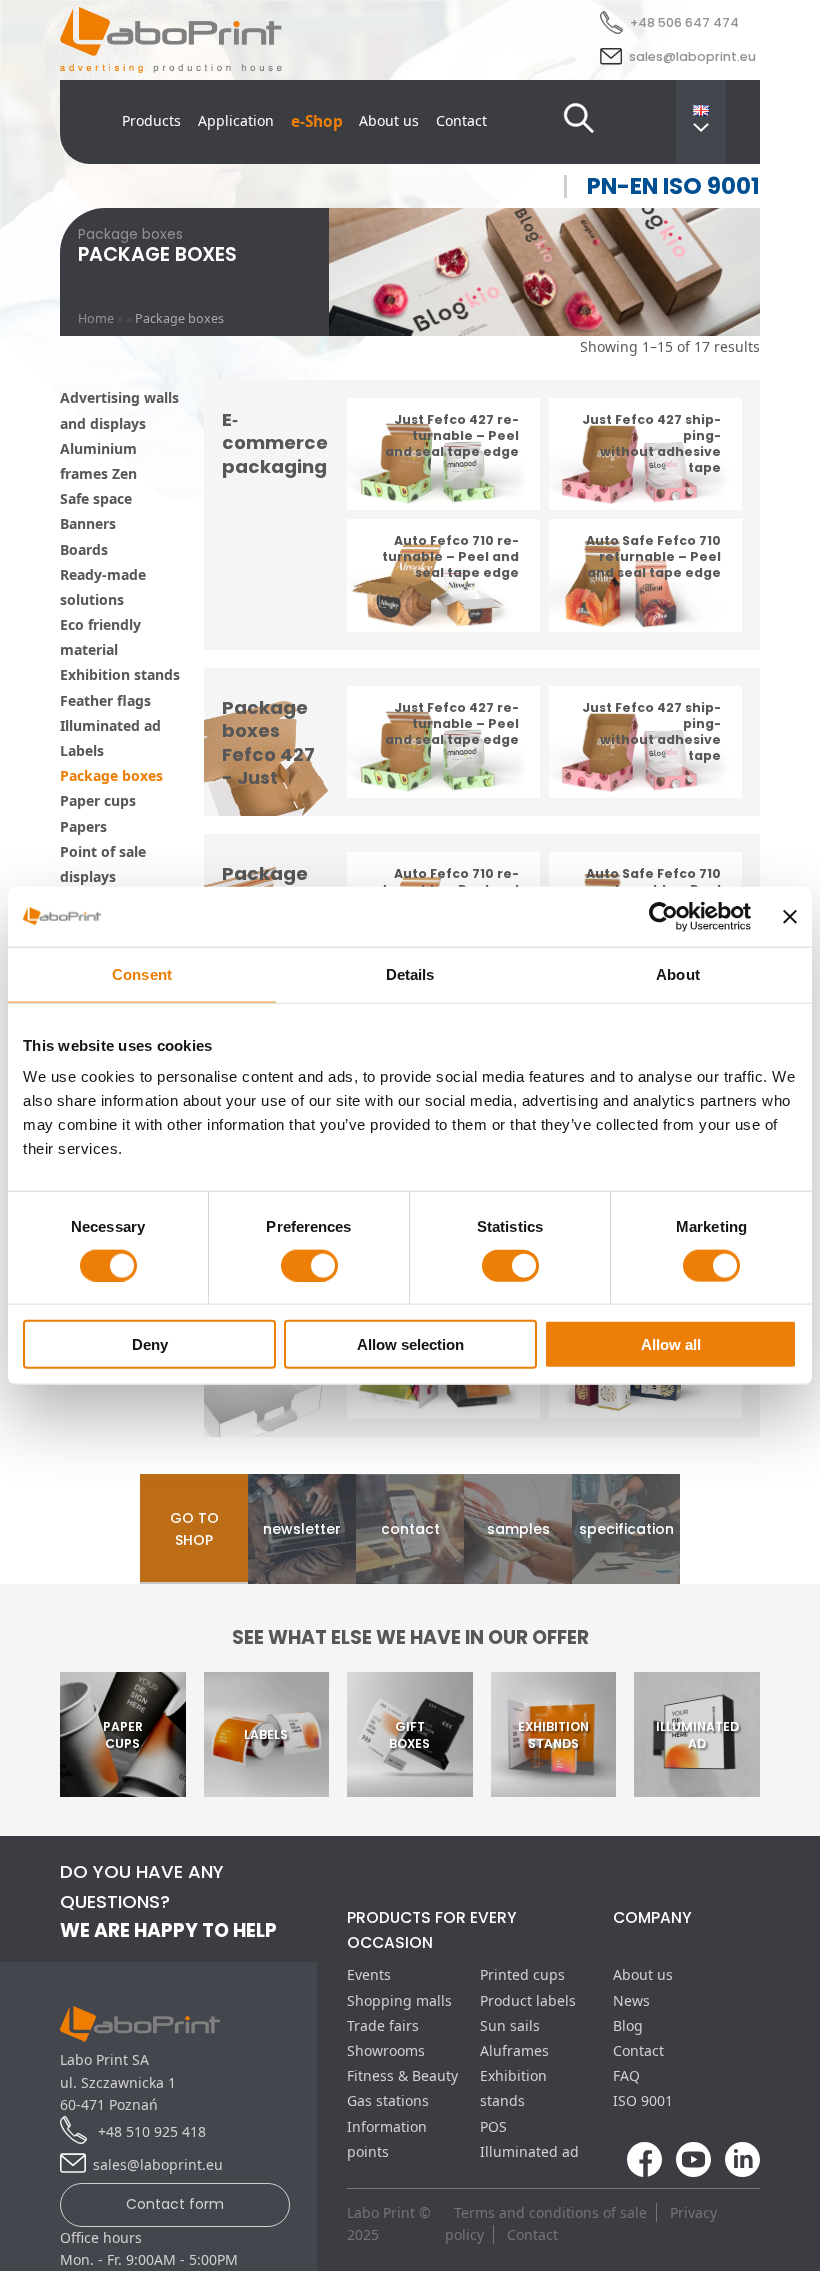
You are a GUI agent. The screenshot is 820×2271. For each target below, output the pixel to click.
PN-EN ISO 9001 (673, 186)
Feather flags (105, 700)
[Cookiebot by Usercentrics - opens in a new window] (663, 916)
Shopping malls (399, 2000)
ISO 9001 (643, 2100)
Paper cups (98, 800)
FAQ (626, 2075)
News (631, 2000)
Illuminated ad (110, 725)
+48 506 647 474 (684, 22)
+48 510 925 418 (150, 2131)
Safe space (96, 498)
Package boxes (111, 775)
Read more (443, 478)
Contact (461, 120)
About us (389, 120)
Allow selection (410, 1344)
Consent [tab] (142, 973)
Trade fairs (383, 2025)
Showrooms (386, 2050)
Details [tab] (410, 973)
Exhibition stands (120, 674)
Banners (88, 523)
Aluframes (514, 2050)
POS (493, 2126)
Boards (84, 549)
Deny (150, 1344)
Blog (628, 2025)
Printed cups (522, 1974)
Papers (83, 826)
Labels (82, 750)
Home (96, 318)
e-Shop (317, 121)
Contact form (175, 2204)
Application (236, 120)
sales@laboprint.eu (692, 56)
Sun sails (510, 2025)
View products (444, 1386)
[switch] (309, 1265)
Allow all (671, 1344)
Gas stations (388, 2100)
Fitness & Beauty (402, 2075)
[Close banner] (790, 916)
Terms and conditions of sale (550, 2212)
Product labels (528, 2000)
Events (369, 1974)
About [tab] (678, 973)
